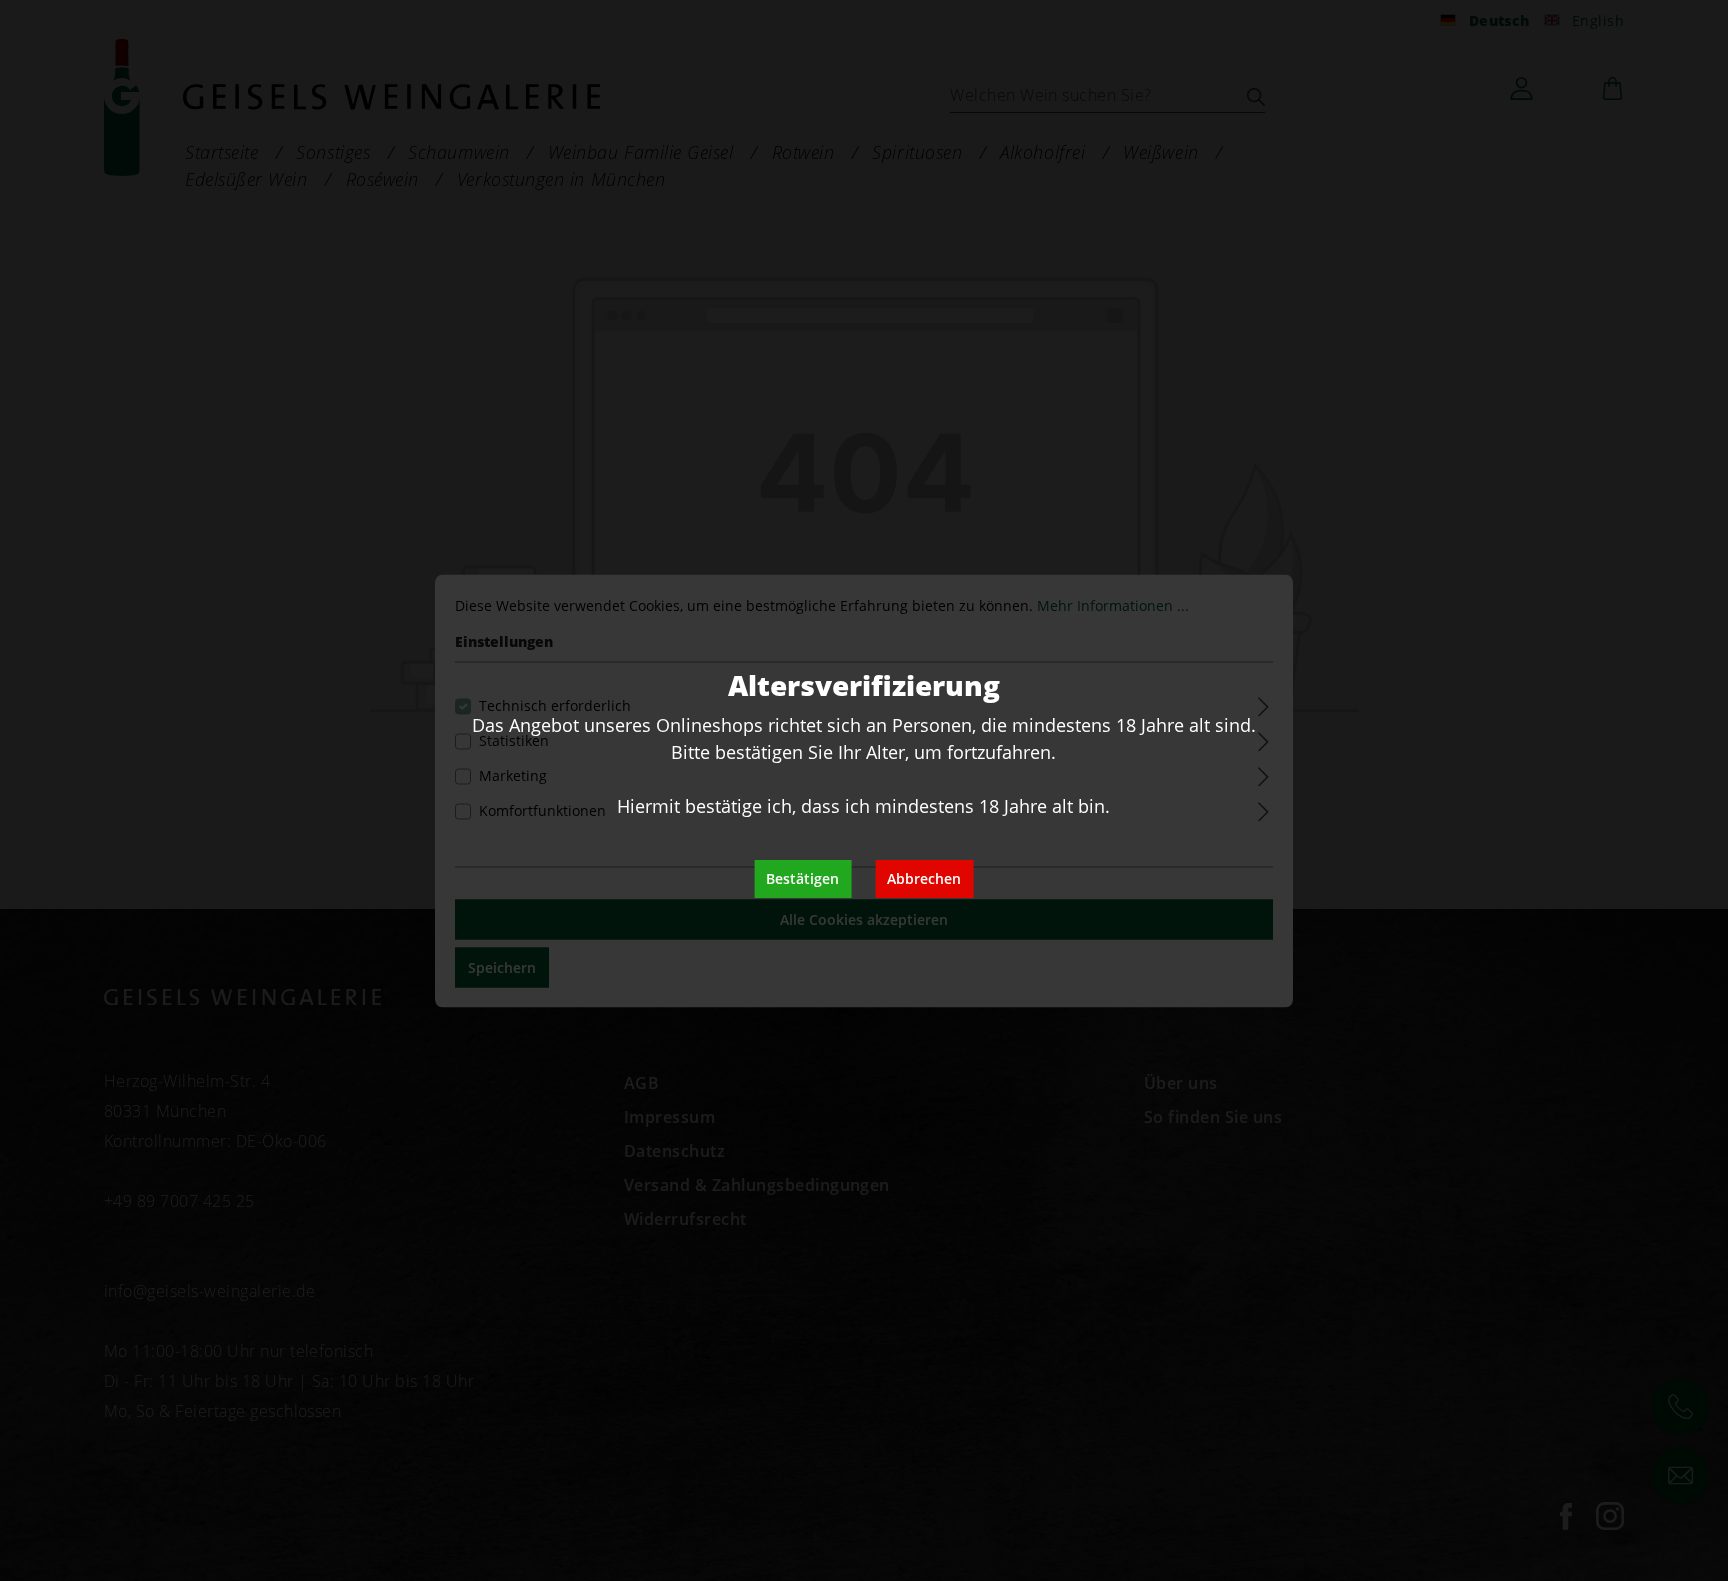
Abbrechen (924, 878)
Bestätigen (802, 878)
